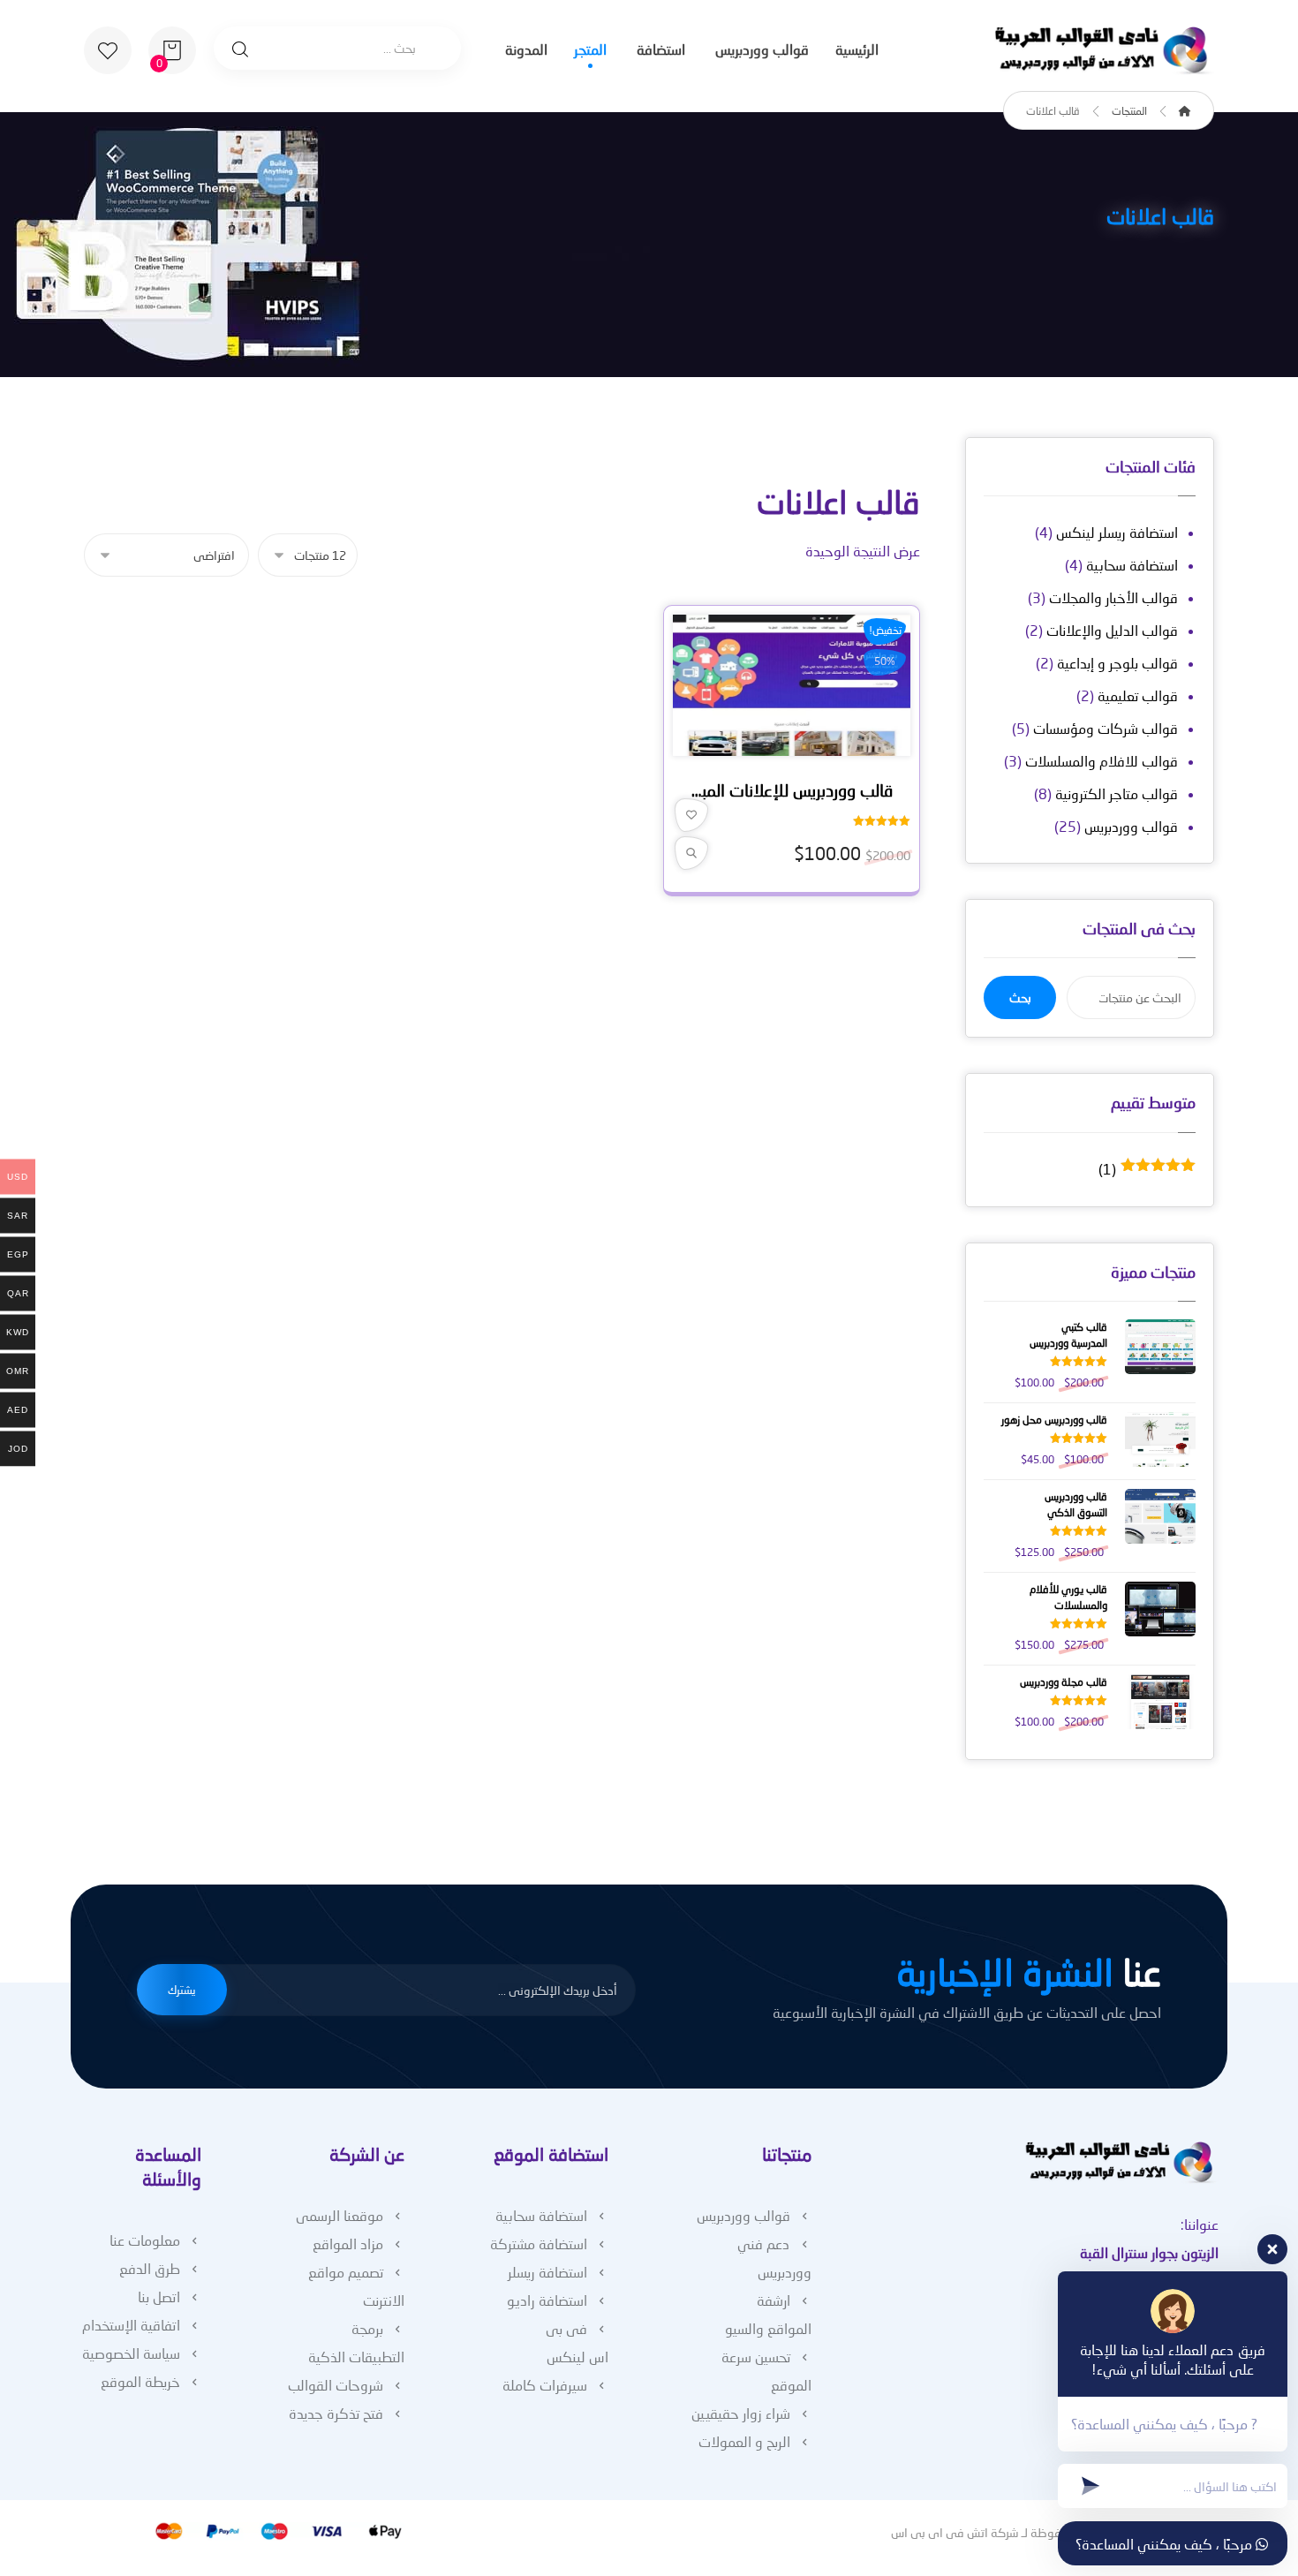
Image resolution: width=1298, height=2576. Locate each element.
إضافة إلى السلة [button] (786, 747)
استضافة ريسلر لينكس (1117, 532)
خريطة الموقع (140, 2381)
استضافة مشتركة (539, 2244)
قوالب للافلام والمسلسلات (1102, 761)
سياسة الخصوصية (131, 2353)
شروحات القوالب (336, 2385)
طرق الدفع (150, 2268)
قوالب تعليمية (1138, 695)
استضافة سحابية (1132, 565)
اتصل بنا (159, 2296)
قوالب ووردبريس (1131, 826)
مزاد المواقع (348, 2244)
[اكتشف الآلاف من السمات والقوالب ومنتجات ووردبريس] (1104, 51)
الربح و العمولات (744, 2441)
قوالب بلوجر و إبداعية (1117, 663)
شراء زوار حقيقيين (741, 2413)
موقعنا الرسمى (340, 2215)
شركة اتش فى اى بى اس (955, 2532)
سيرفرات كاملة (545, 2385)
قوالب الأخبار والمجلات (1113, 597)
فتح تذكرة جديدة (336, 2413)
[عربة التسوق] (172, 48)
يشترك (182, 1990)
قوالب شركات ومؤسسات (1106, 728)
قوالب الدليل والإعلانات (1112, 630)
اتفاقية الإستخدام (131, 2325)
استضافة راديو (547, 2300)
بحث (1020, 997)
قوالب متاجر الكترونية (1117, 793)
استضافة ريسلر (547, 2272)
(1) (1147, 1169)
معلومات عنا (145, 2240)
